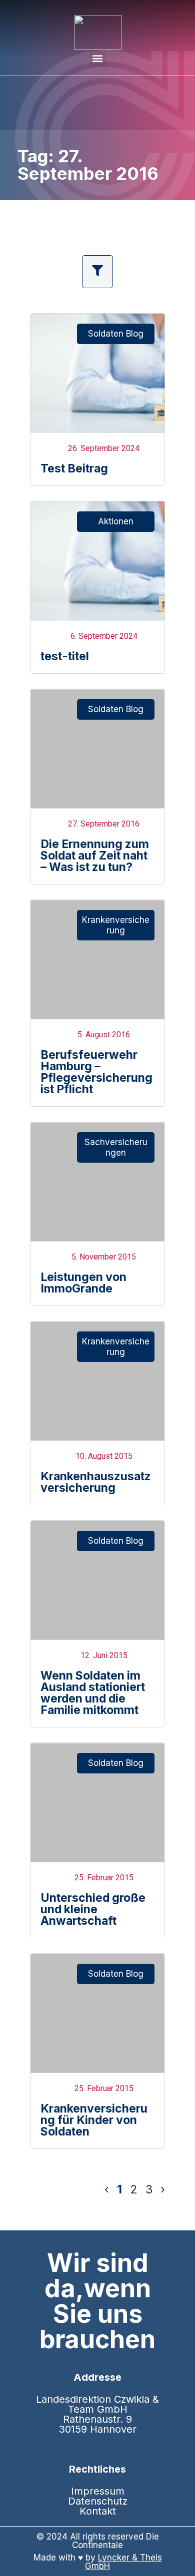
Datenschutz (98, 2501)
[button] (98, 58)
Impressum (98, 2491)
